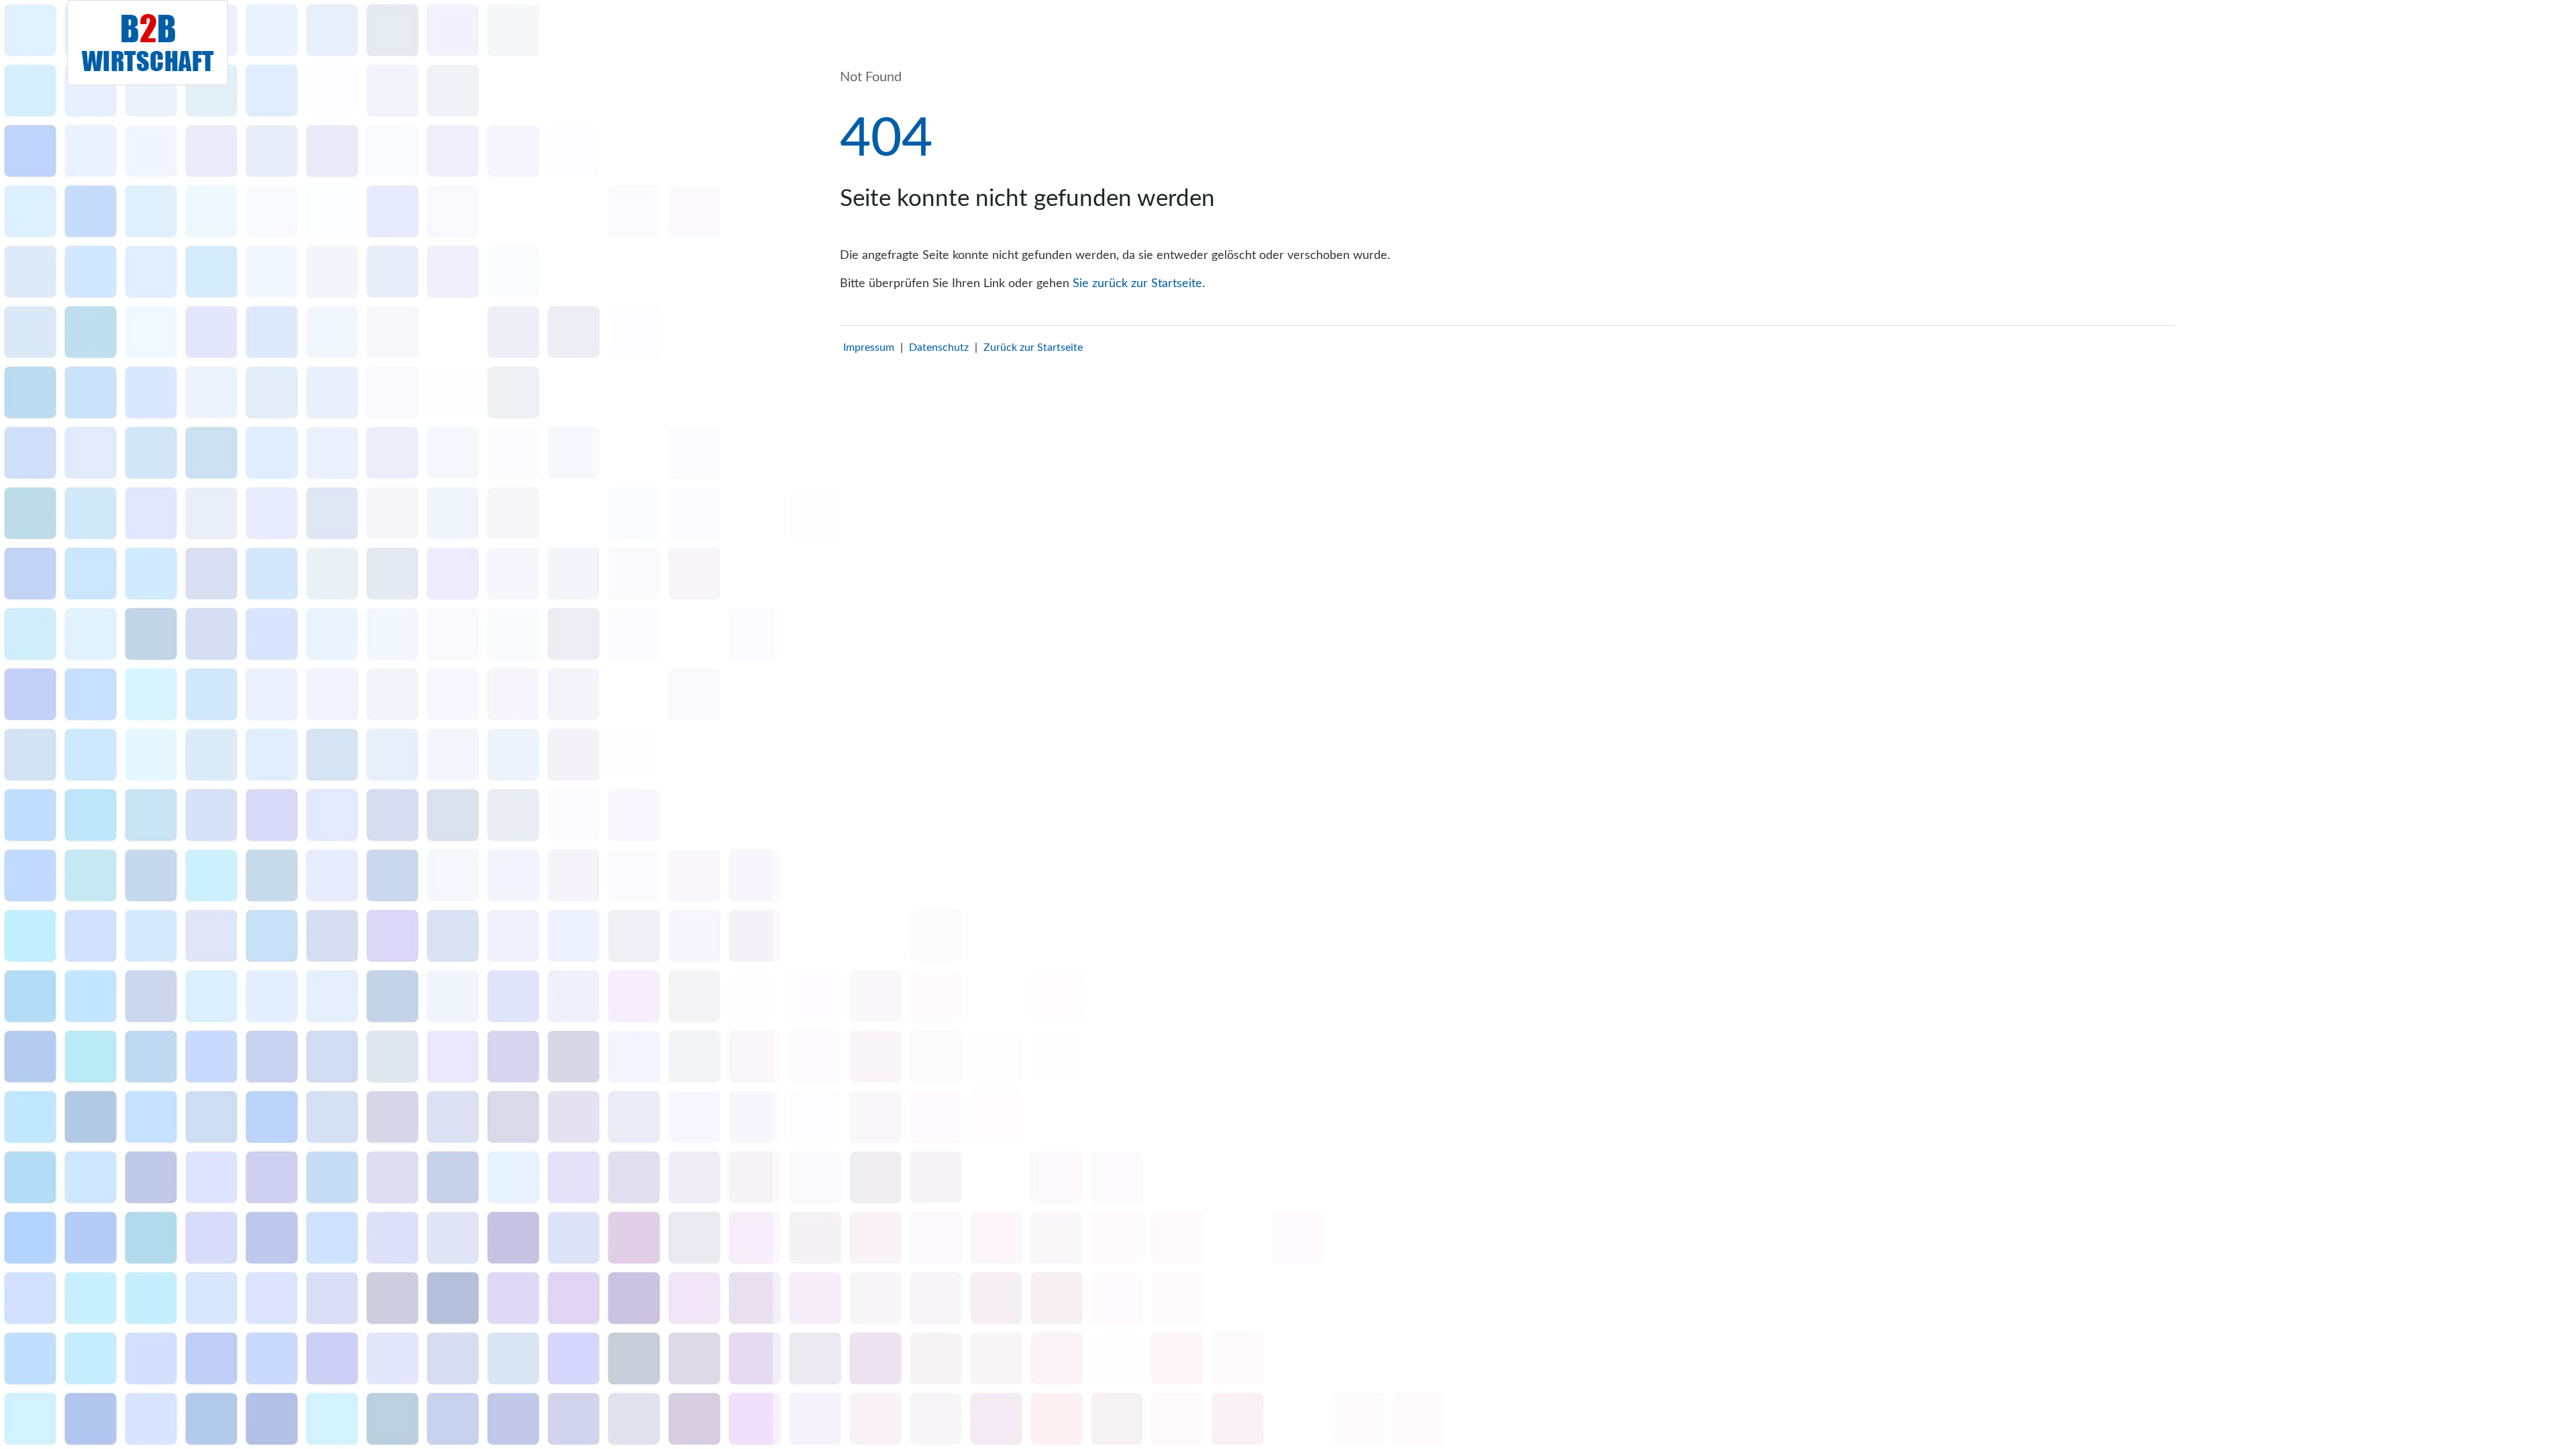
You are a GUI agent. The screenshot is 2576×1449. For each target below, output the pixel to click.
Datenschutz (939, 347)
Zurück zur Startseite (1033, 347)
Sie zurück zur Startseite (1137, 284)
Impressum (869, 347)
